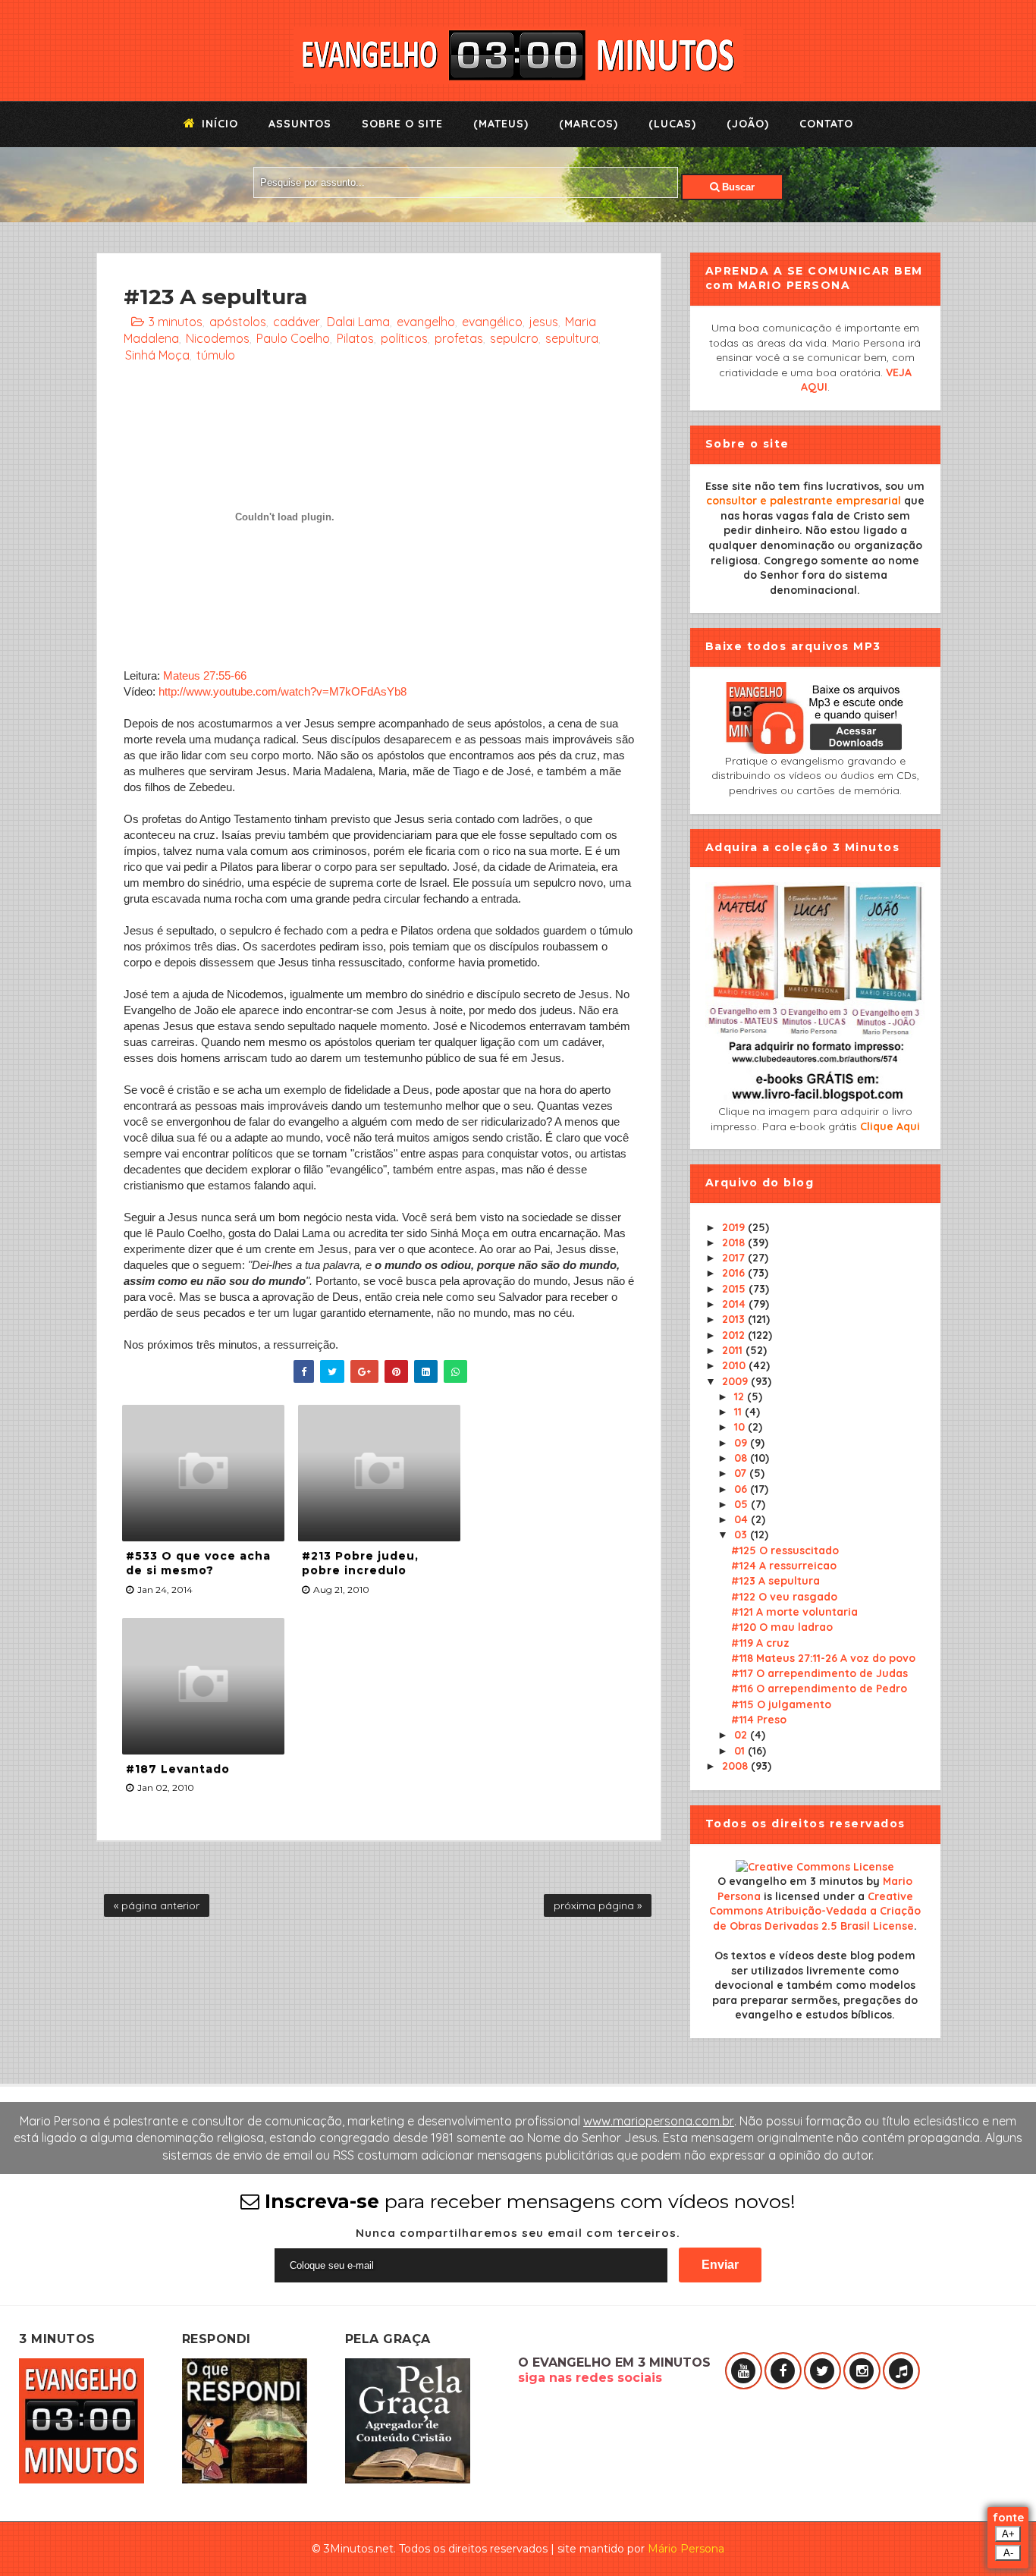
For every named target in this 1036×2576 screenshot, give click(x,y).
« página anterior (157, 1905)
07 (742, 1473)
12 (741, 1396)
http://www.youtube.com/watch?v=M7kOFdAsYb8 (283, 691)
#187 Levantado (178, 1769)
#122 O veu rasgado (784, 1597)
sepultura (572, 338)
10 (741, 1427)
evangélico (492, 322)
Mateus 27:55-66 (205, 675)
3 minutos (176, 322)
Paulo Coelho (293, 338)
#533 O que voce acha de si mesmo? (198, 1563)
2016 (735, 1273)
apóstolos (238, 322)
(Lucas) (672, 124)
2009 (736, 1381)
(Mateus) (501, 124)
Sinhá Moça (157, 355)
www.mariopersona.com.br (659, 2121)
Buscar (737, 187)
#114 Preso (759, 1720)
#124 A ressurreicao (784, 1566)
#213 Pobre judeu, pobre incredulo (360, 1563)
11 (739, 1412)
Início (218, 124)
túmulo (216, 355)
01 (741, 1751)
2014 (735, 1304)
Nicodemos (218, 338)
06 (742, 1489)
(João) (748, 124)
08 (742, 1458)
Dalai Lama (358, 322)
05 (742, 1504)
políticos (404, 338)
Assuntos (300, 124)
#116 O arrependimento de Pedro (819, 1689)
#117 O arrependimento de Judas (819, 1673)
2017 (735, 1258)
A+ (1008, 2534)
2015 (735, 1289)
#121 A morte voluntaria (794, 1612)
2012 (735, 1335)
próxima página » (598, 1905)
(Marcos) (589, 124)
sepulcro (514, 338)
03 (742, 1535)
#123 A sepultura (775, 1581)
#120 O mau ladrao (782, 1627)
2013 (735, 1319)
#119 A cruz (760, 1643)
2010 (735, 1365)
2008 (736, 1766)
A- (1008, 2553)
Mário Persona (686, 2549)
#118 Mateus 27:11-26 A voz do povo (823, 1658)
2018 (735, 1242)
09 (742, 1443)
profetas (459, 338)
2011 (734, 1350)
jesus (544, 322)
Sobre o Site (402, 124)
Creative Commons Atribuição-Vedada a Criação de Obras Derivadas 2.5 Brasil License (815, 1911)
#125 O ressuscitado (785, 1550)
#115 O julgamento (781, 1704)
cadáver (297, 322)
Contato (826, 124)
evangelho (426, 322)
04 (742, 1519)
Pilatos (355, 338)
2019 (735, 1227)
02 (742, 1735)
